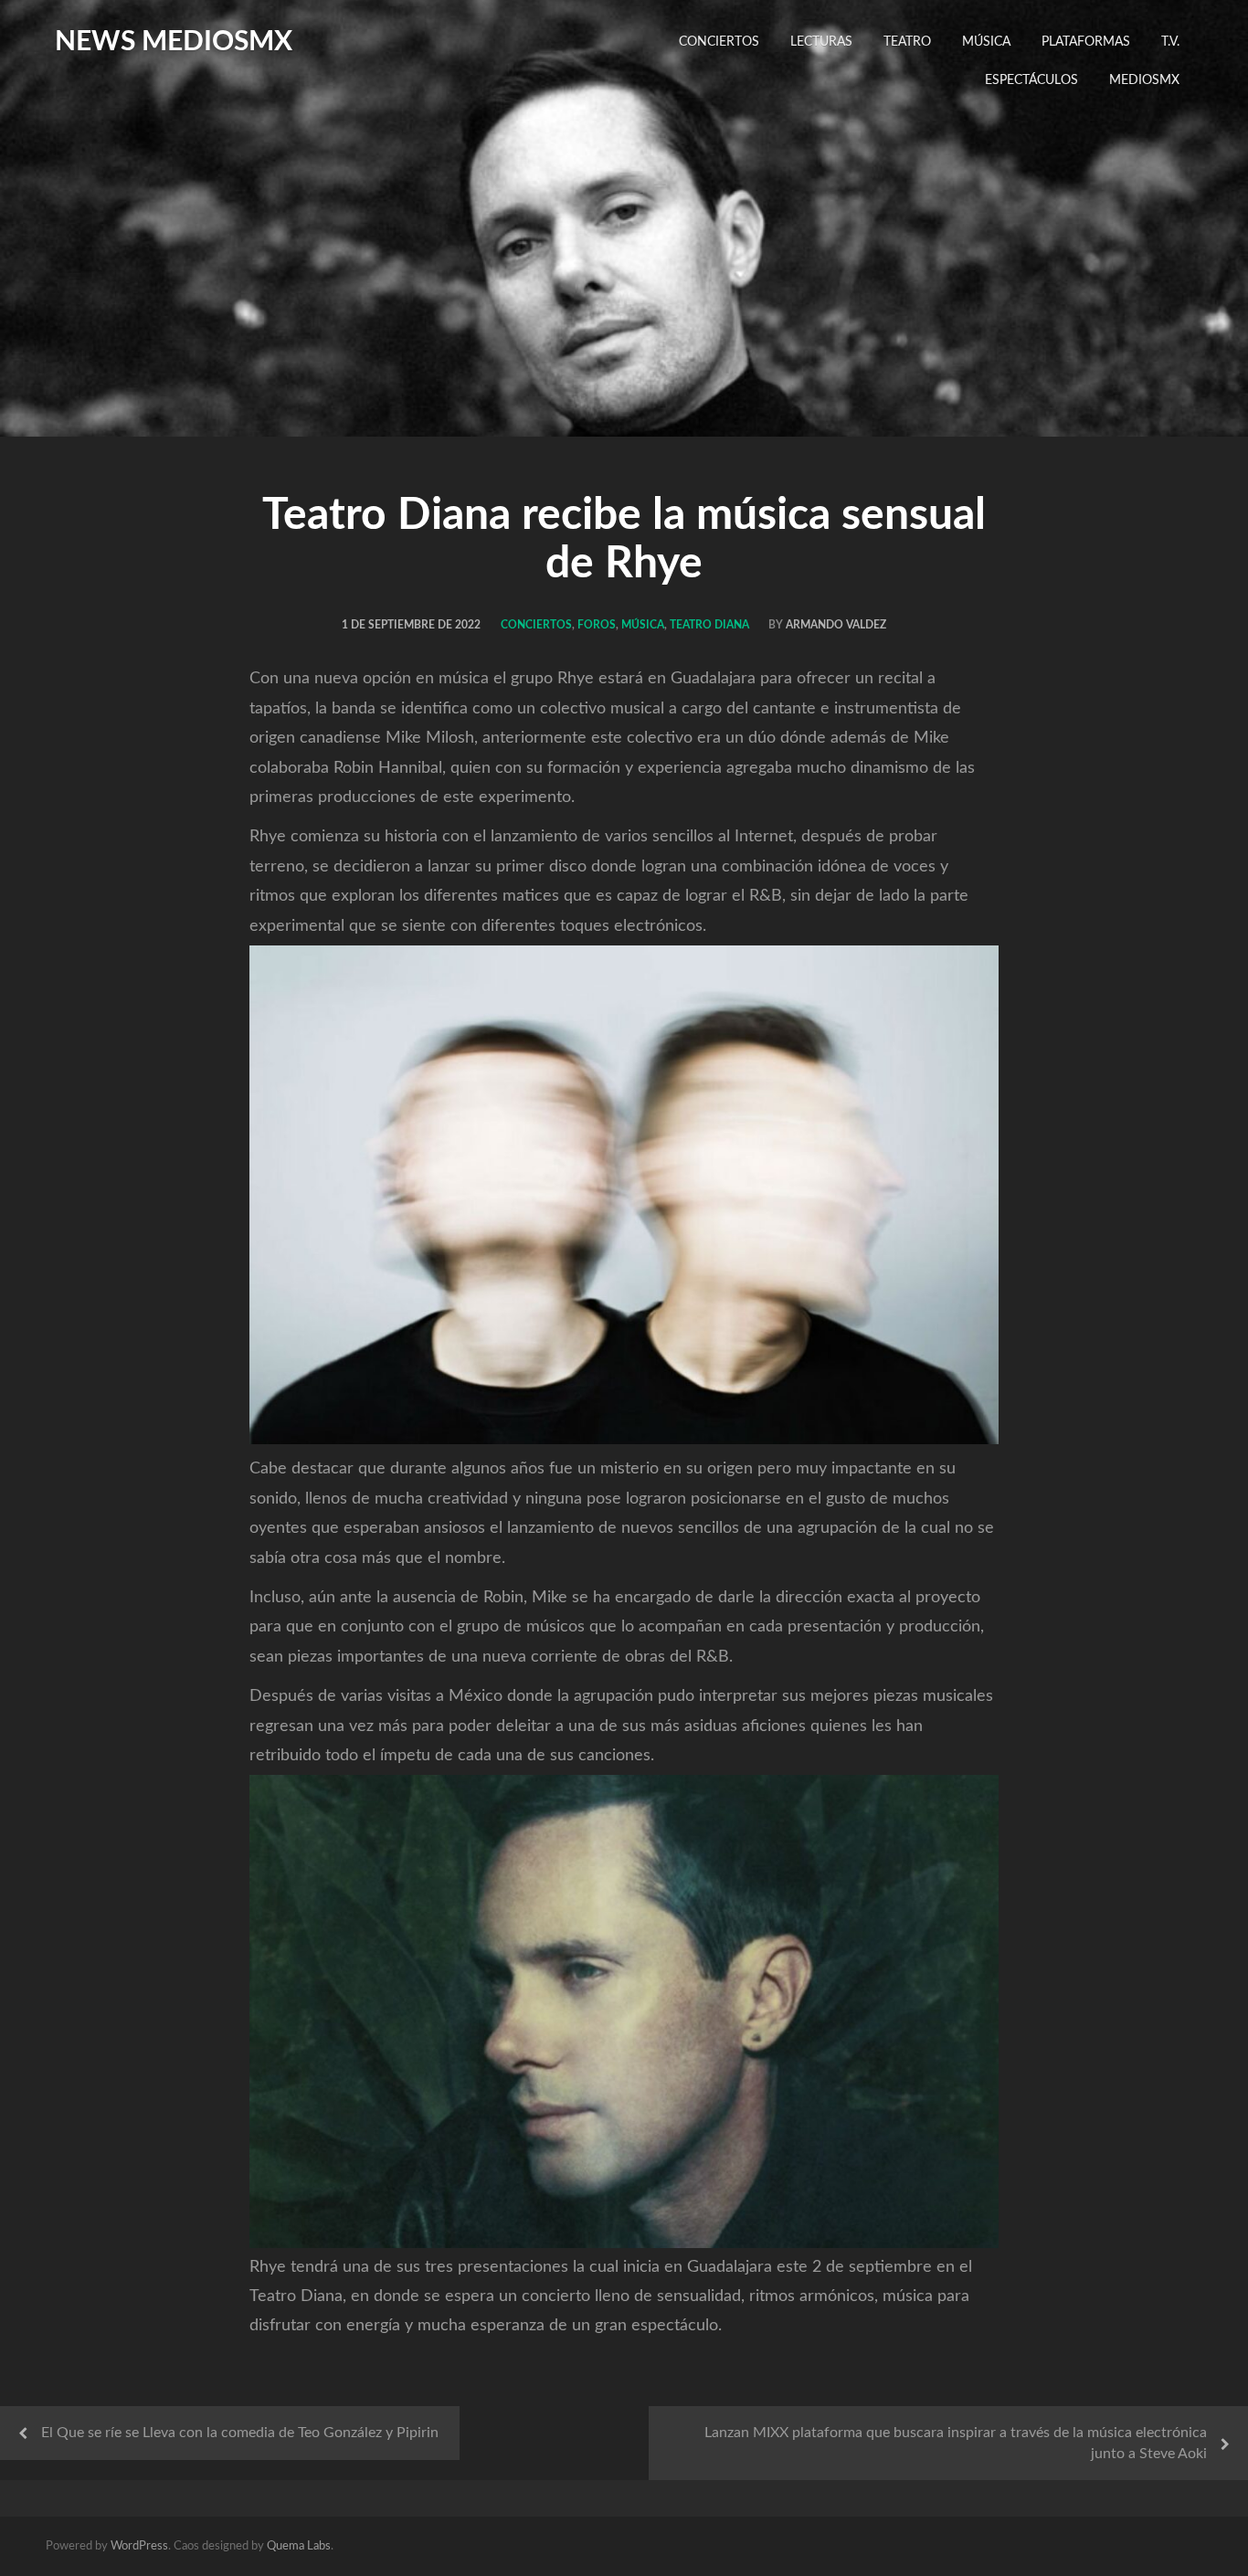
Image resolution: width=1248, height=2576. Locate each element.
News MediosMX (174, 42)
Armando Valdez (836, 625)
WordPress (139, 2546)
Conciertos (719, 42)
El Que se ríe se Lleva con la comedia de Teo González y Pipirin (240, 2433)
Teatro (907, 42)
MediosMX (1144, 80)
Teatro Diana (709, 625)
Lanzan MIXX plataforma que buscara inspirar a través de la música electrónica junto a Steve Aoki (956, 2443)
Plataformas (1086, 42)
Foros (597, 625)
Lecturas (821, 42)
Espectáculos (1031, 80)
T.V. (1170, 42)
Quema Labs (299, 2546)
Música (986, 42)
